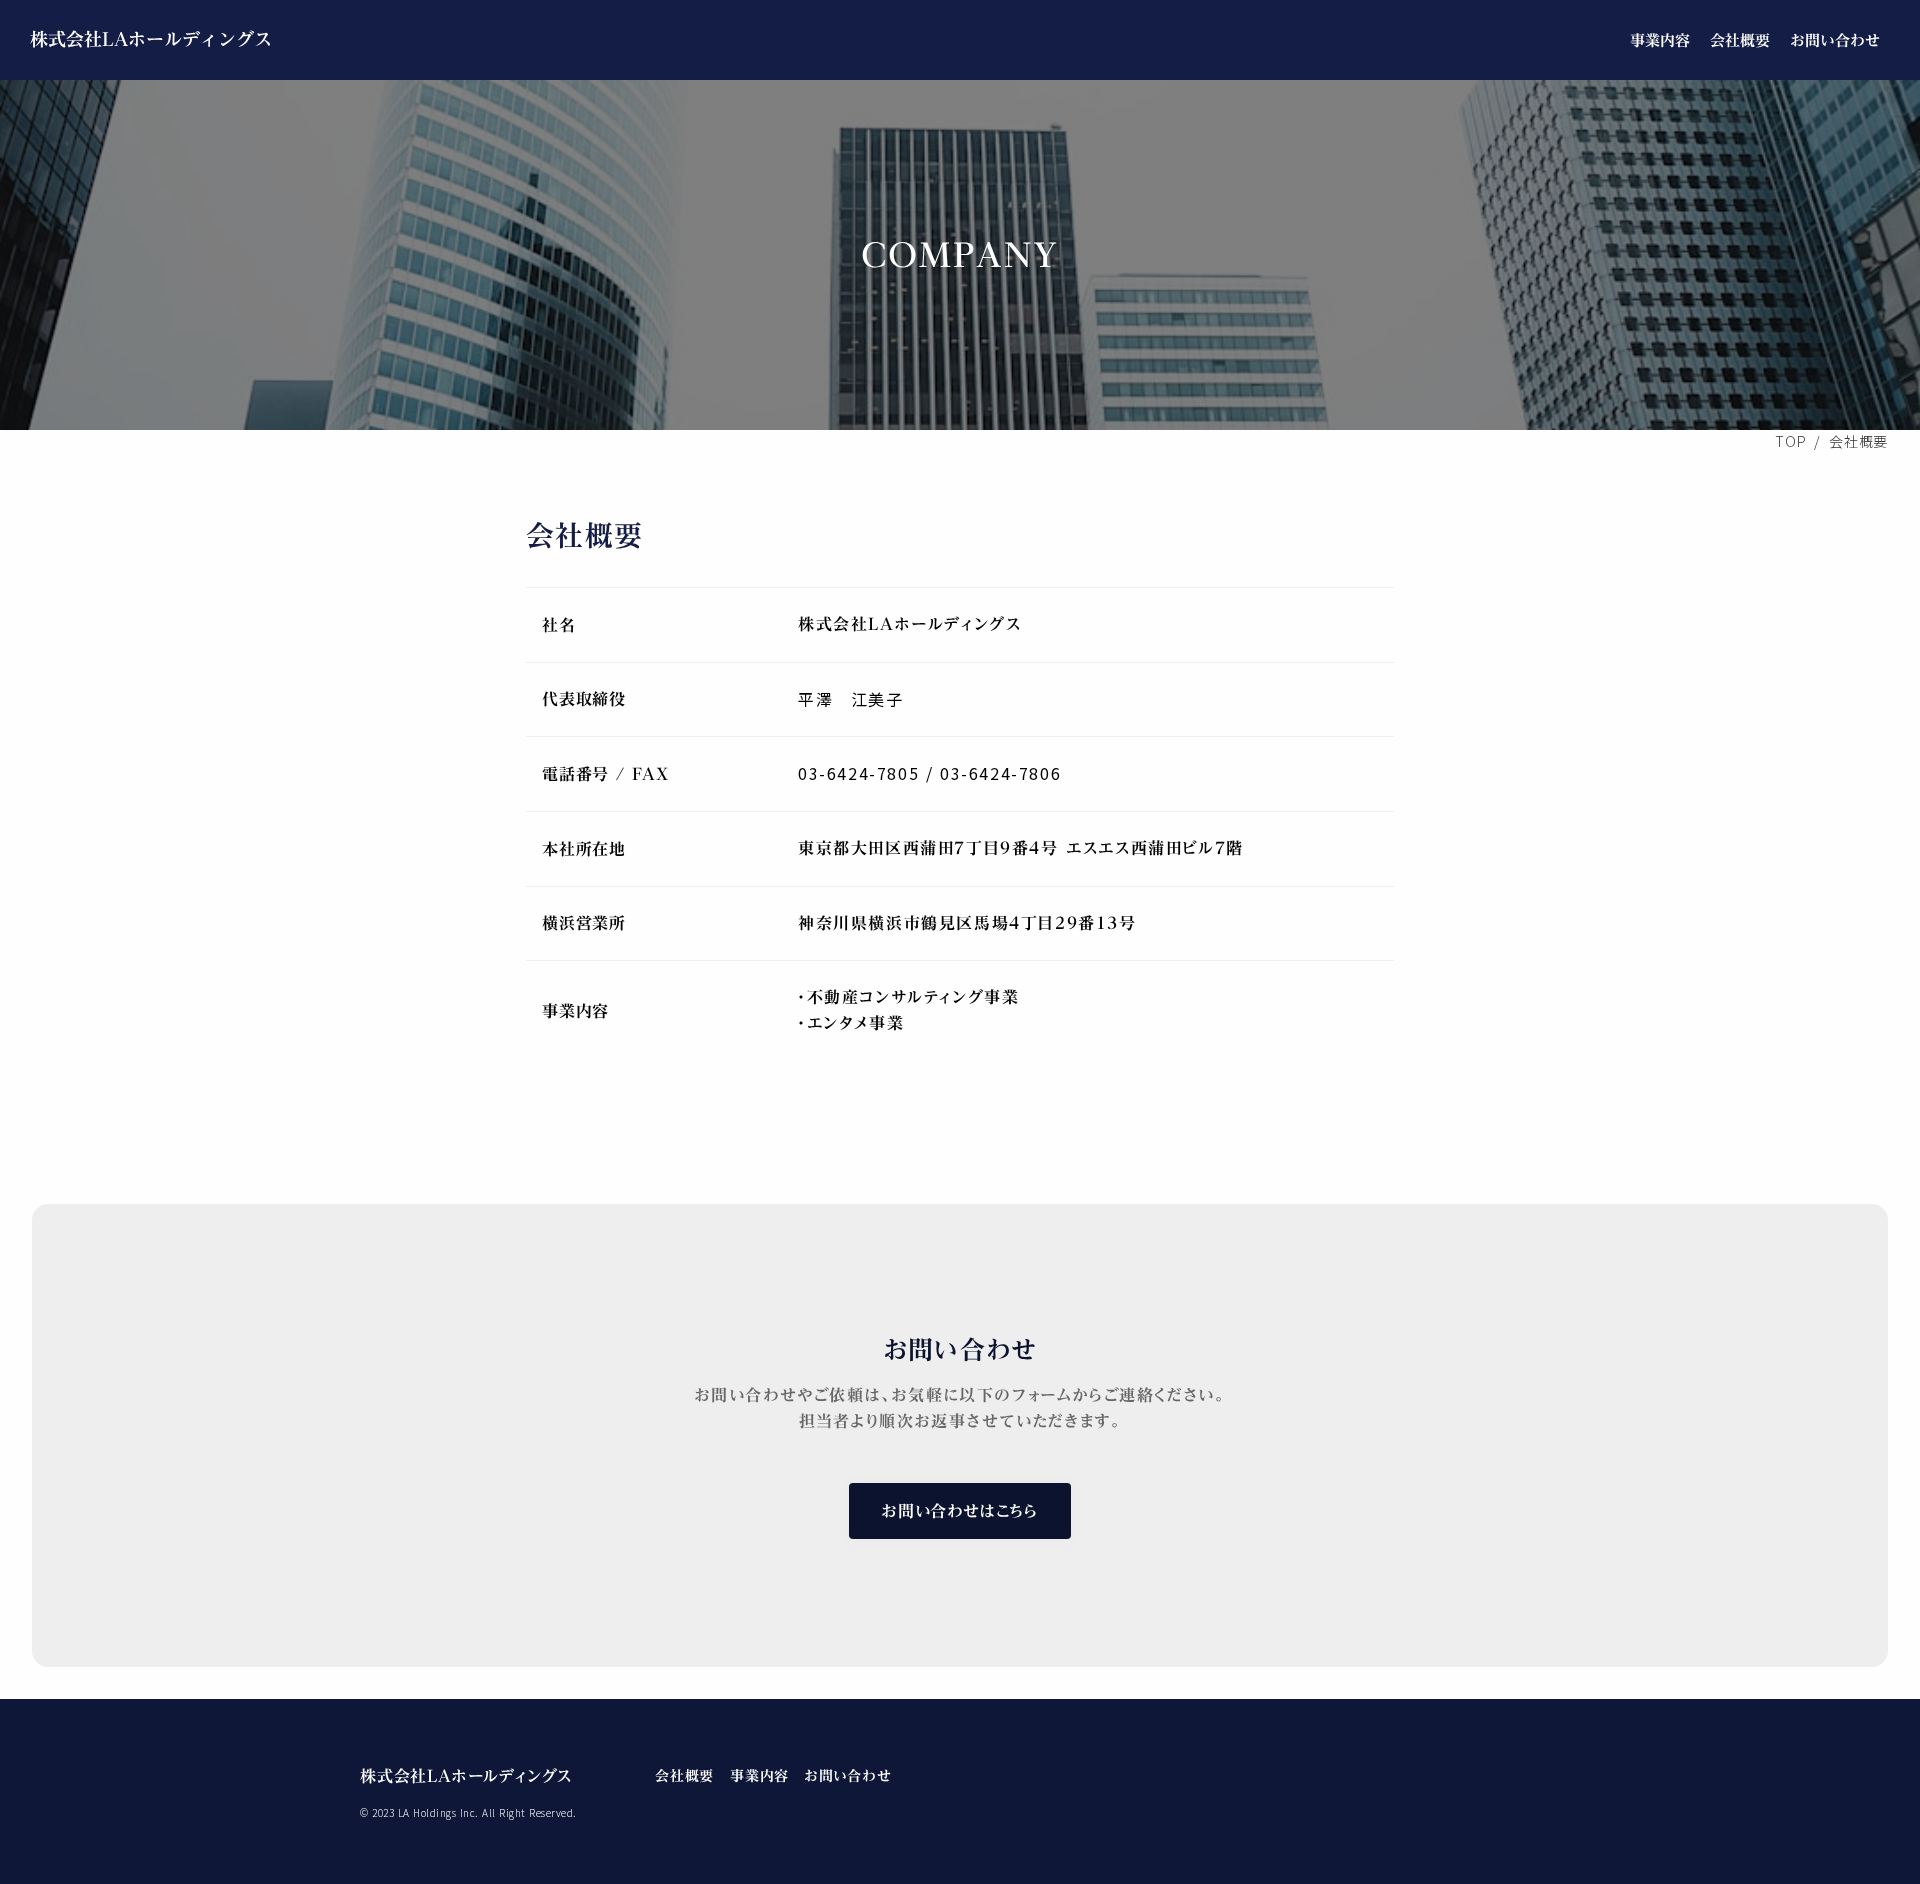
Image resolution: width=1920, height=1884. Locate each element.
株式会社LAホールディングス (151, 39)
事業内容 (1660, 40)
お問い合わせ (1835, 40)
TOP (1790, 441)
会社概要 (1740, 40)
